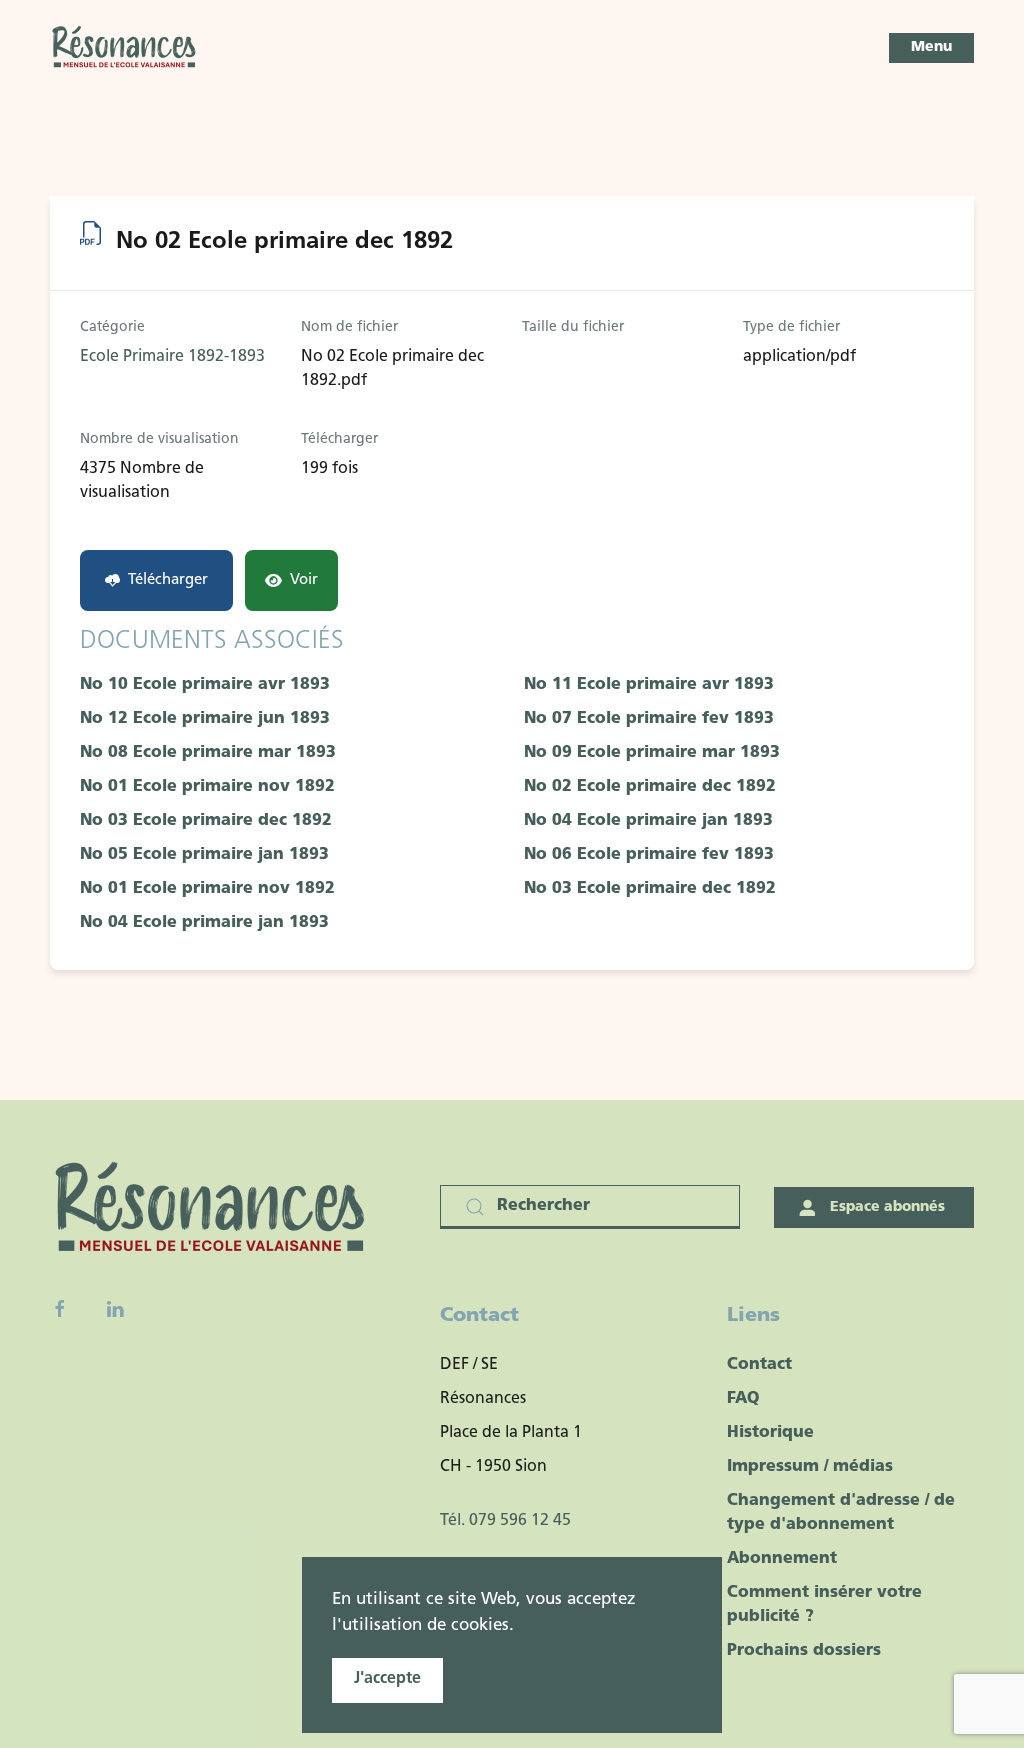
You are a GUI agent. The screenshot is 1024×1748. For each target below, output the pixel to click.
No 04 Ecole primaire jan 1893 (648, 821)
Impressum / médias (810, 1467)
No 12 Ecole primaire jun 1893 (205, 719)
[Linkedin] (115, 1309)
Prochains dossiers (804, 1651)
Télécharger (168, 580)
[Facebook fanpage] (60, 1309)
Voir (304, 580)
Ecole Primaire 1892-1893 (172, 357)
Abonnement (782, 1559)
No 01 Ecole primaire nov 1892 (207, 787)
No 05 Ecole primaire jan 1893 (204, 855)
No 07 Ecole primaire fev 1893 (649, 719)
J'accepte (387, 1679)
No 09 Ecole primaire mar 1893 (652, 753)
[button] (931, 48)
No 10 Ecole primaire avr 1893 (205, 685)
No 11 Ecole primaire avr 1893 (649, 685)
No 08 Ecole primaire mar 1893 (208, 753)
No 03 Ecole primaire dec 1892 (206, 821)
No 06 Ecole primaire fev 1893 (649, 855)
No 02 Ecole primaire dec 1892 (650, 787)
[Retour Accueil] (125, 48)
